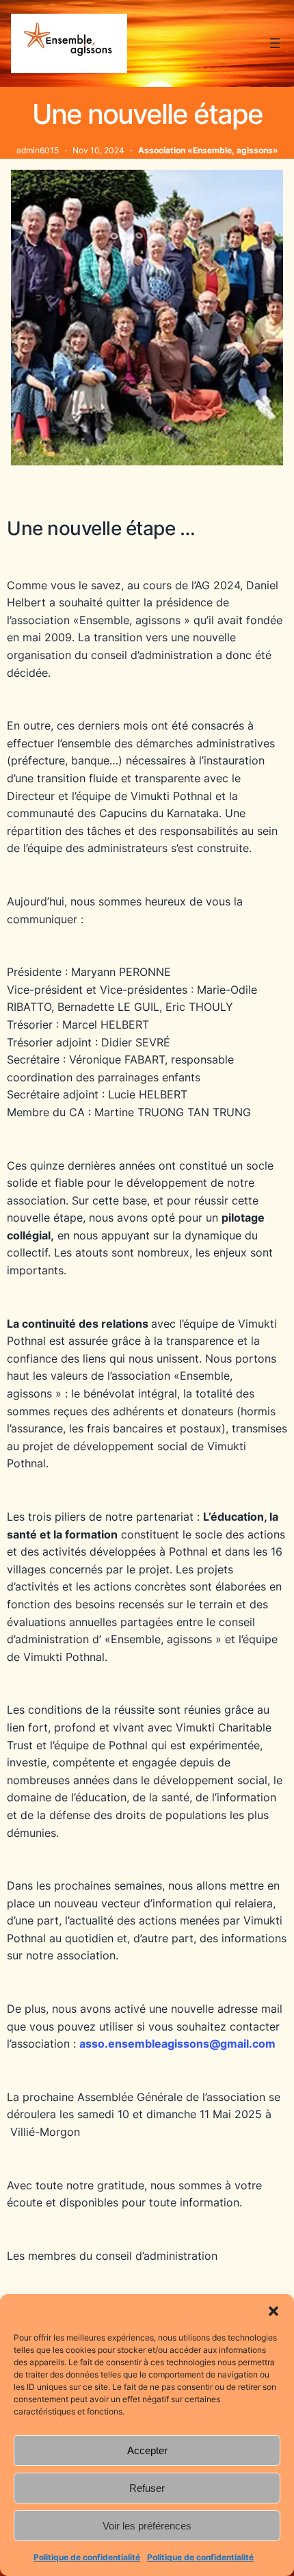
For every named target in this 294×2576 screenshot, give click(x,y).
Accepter (147, 2450)
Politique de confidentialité (87, 2557)
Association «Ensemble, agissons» (208, 150)
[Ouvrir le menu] (275, 43)
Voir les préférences (147, 2526)
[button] (273, 2311)
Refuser (147, 2488)
